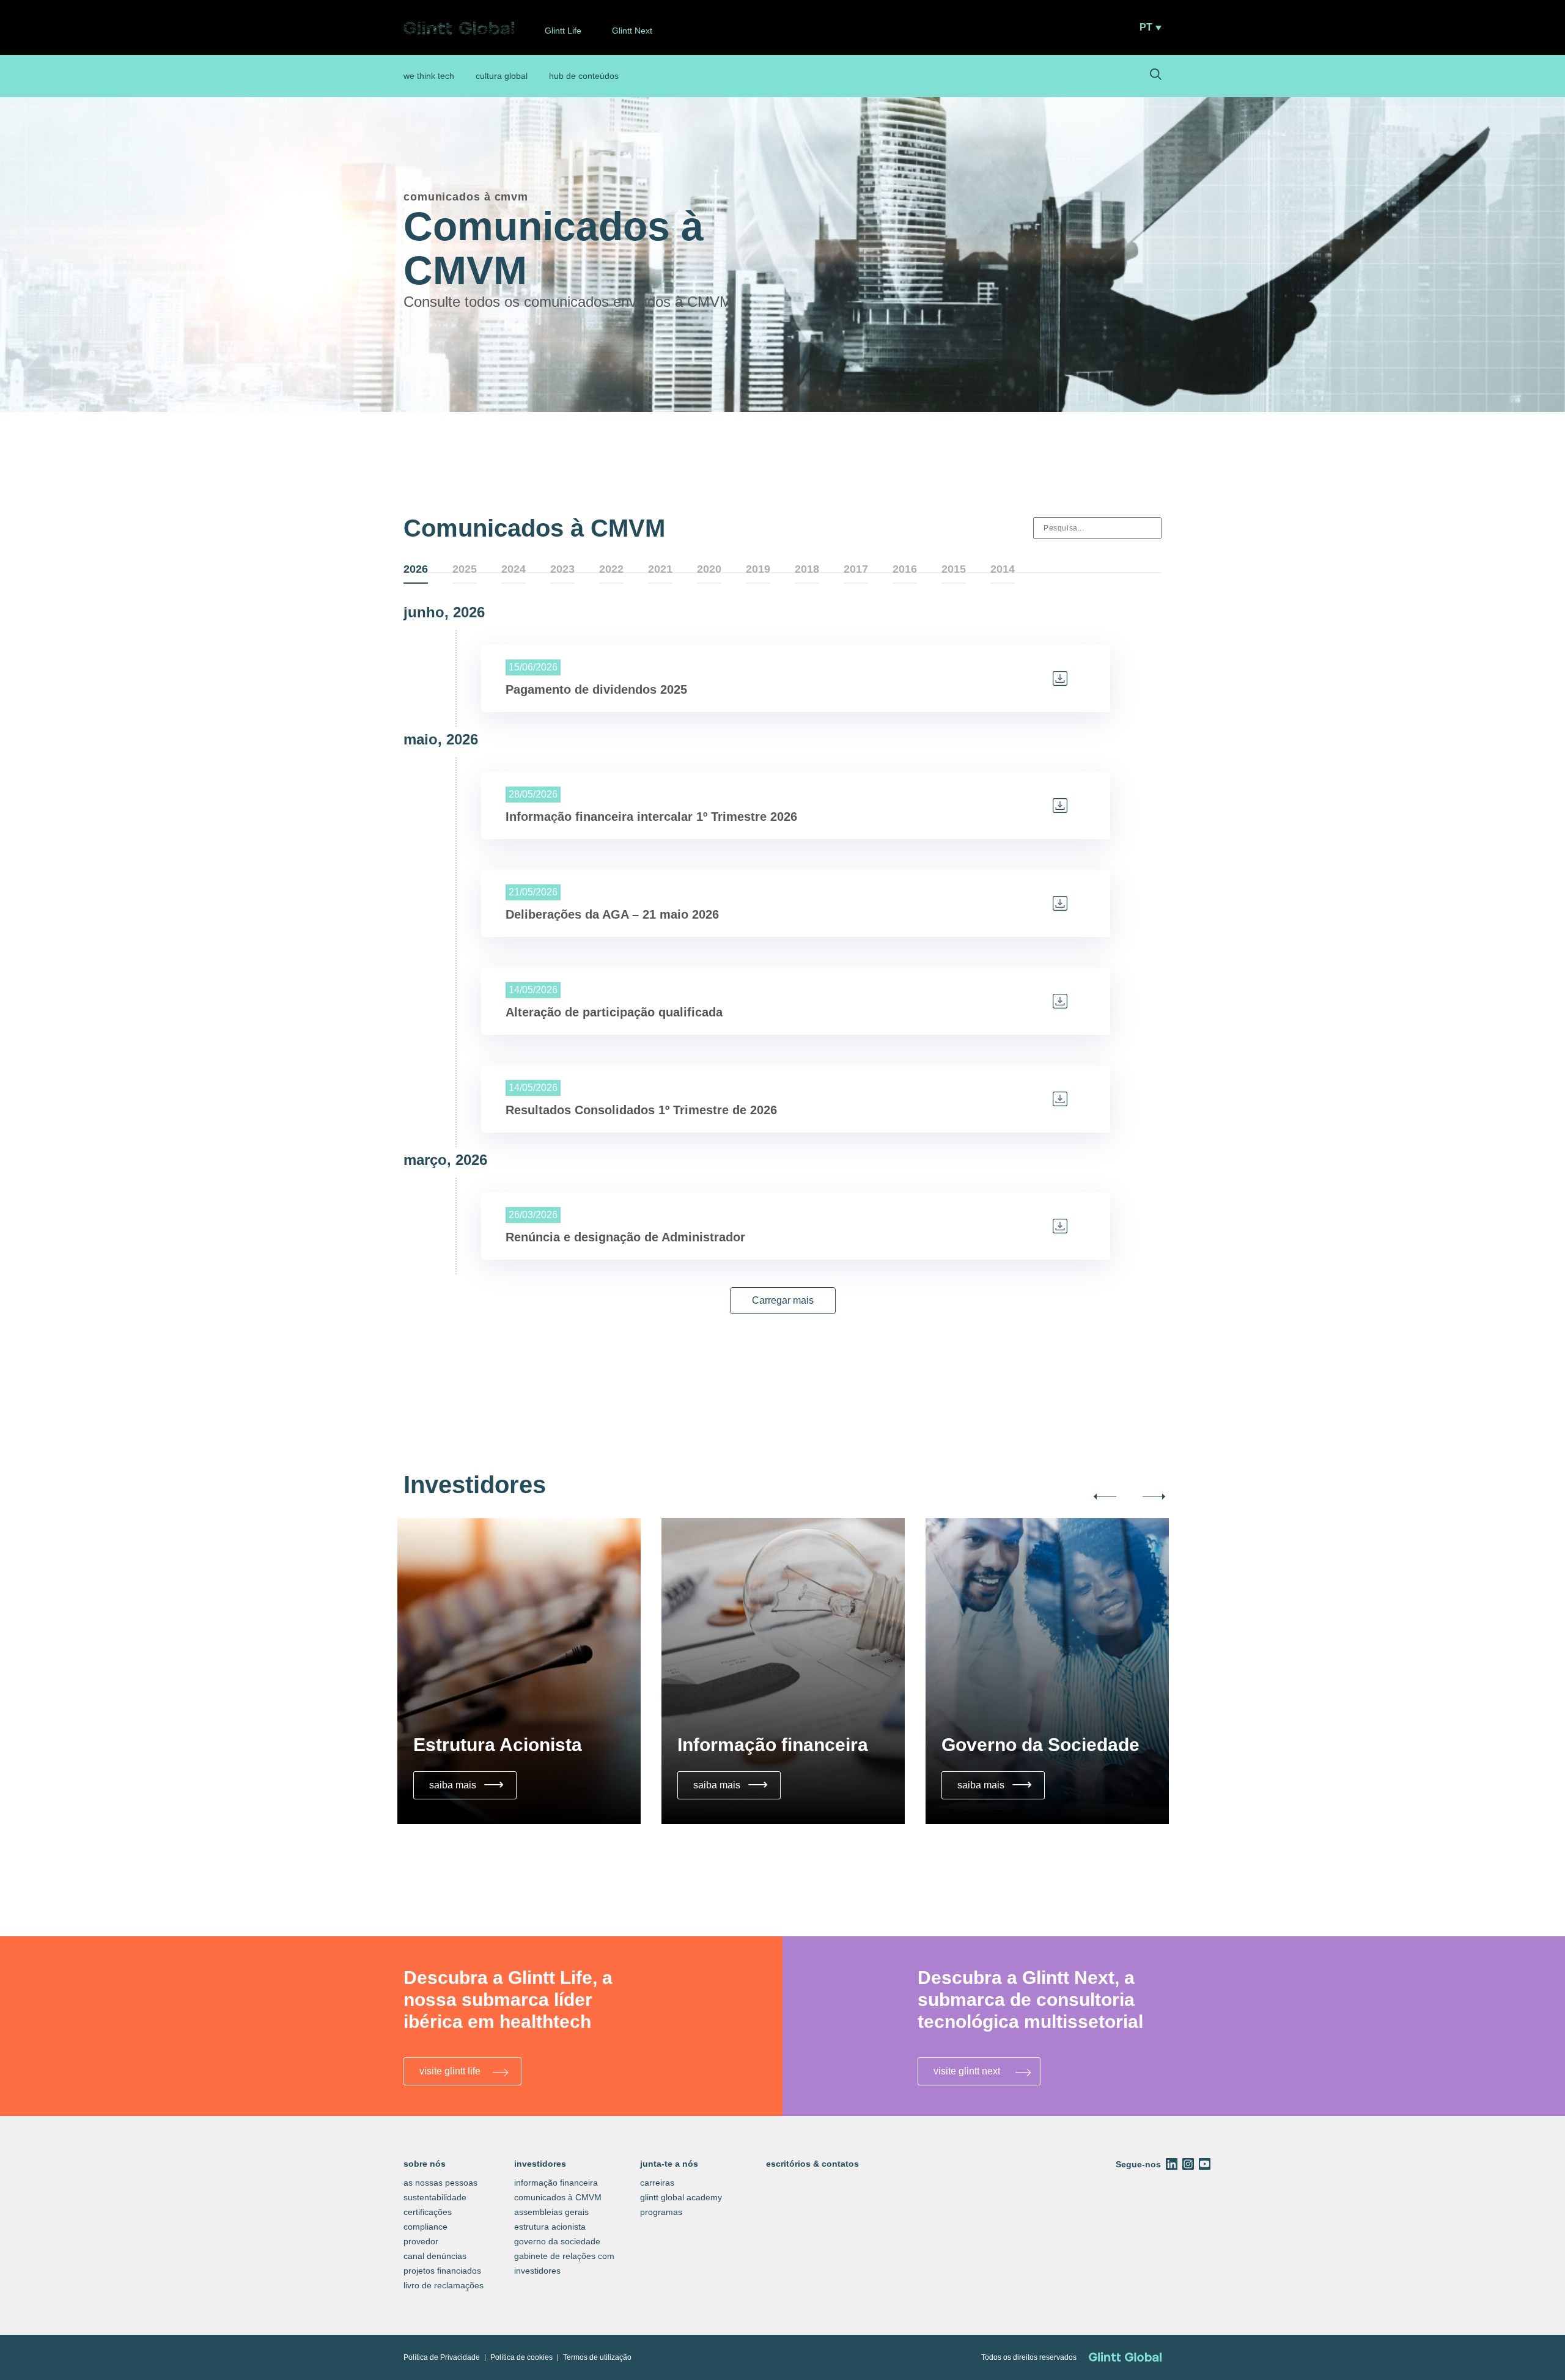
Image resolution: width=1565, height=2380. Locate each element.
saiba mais (469, 1784)
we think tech (429, 76)
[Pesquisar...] (1156, 76)
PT (1146, 28)
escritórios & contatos (812, 2164)
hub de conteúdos (584, 76)
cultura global (502, 76)
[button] (783, 1301)
